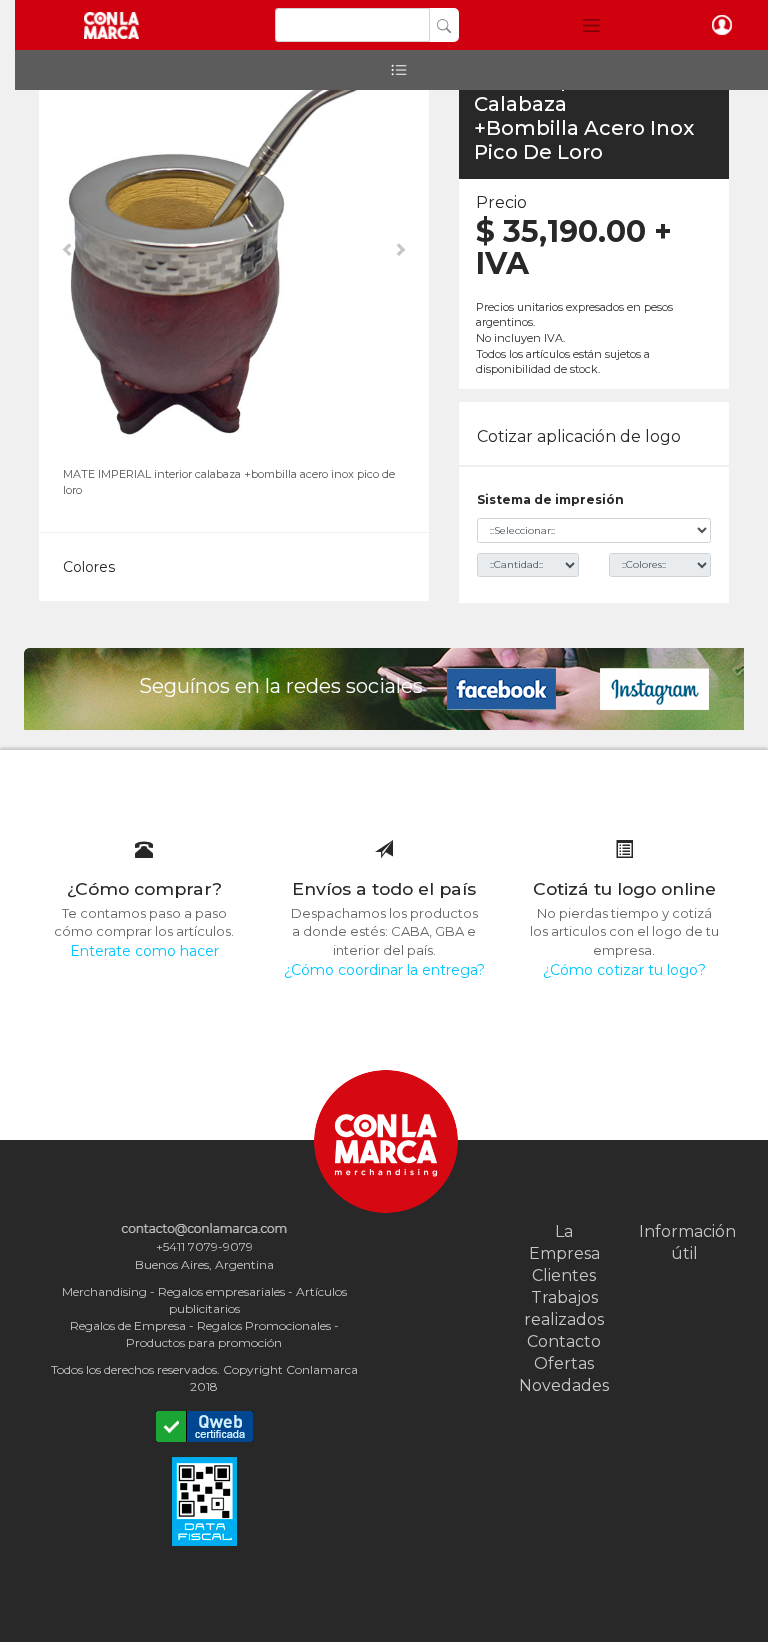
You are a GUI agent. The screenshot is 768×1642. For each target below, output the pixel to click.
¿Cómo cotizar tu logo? (624, 970)
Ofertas (564, 1363)
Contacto (564, 1341)
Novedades (564, 1385)
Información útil (684, 1242)
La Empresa (564, 1242)
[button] (591, 25)
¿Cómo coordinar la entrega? (384, 970)
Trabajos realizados (564, 1308)
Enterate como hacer (144, 951)
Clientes (564, 1275)
